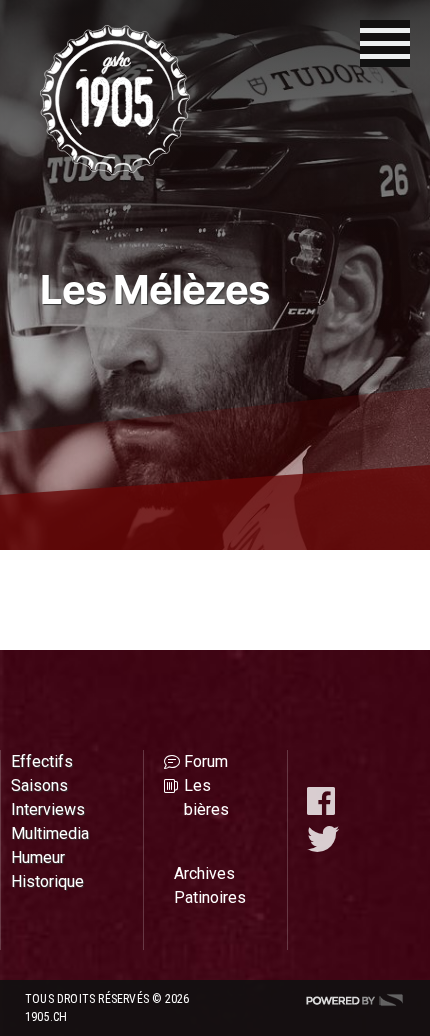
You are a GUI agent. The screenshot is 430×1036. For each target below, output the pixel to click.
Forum (206, 761)
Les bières (206, 797)
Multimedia (50, 833)
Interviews (48, 809)
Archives (204, 873)
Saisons (39, 785)
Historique (47, 881)
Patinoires (210, 897)
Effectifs (42, 761)
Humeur (38, 857)
